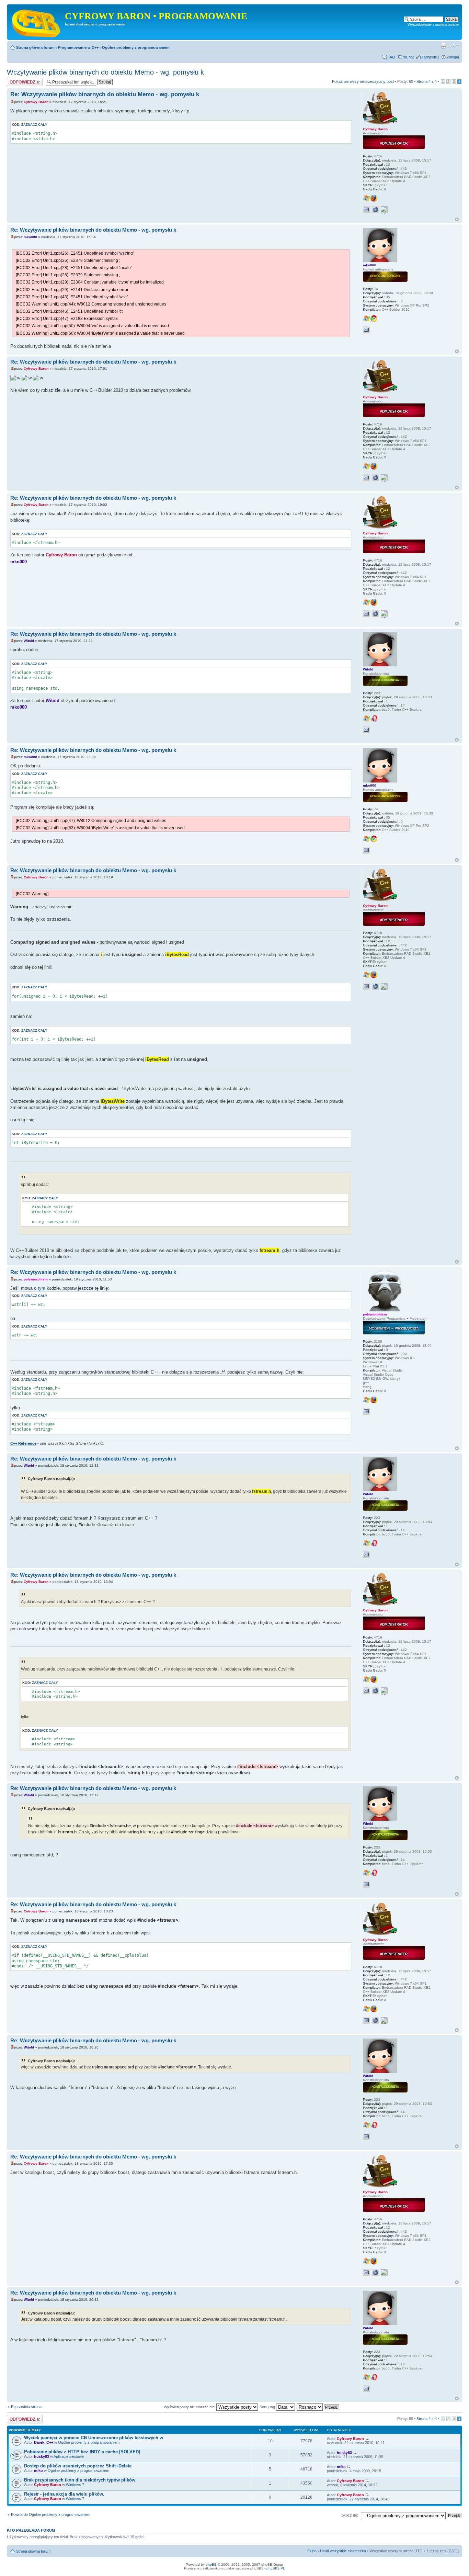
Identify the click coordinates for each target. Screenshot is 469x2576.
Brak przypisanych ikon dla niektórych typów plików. (80, 2480)
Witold (29, 641)
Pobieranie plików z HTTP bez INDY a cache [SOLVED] (82, 2452)
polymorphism (36, 1279)
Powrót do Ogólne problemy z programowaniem (51, 2514)
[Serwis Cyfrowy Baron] (37, 22)
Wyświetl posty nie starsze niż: (190, 2407)
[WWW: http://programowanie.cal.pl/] (375, 210)
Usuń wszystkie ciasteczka (343, 2551)
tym (42, 1288)
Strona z (427, 81)
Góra (457, 219)
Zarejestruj (430, 57)
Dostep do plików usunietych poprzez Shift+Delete (78, 2466)
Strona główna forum (35, 47)
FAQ (391, 57)
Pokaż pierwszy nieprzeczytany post (363, 81)
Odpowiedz (16, 80)
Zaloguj (453, 57)
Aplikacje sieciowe (69, 2456)
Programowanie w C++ (78, 47)
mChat (408, 57)
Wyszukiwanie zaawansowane (433, 24)
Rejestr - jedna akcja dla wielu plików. (64, 2494)
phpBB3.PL (276, 2568)
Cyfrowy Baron (36, 102)
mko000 (30, 237)
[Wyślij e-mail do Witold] (366, 730)
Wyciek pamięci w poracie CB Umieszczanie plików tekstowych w (94, 2438)
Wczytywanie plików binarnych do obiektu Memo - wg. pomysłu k (105, 72)
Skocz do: (350, 2515)
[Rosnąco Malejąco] (318, 2407)
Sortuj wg (268, 2407)
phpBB (211, 2564)
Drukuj (443, 46)
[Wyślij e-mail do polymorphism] (366, 1411)
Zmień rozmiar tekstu (454, 46)
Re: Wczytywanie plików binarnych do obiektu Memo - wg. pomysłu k (105, 94)
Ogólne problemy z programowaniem (136, 47)
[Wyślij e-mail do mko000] (366, 330)
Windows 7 (75, 2485)
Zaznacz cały (34, 125)
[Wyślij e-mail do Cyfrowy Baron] (366, 210)
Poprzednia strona (26, 2407)
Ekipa (312, 2551)
